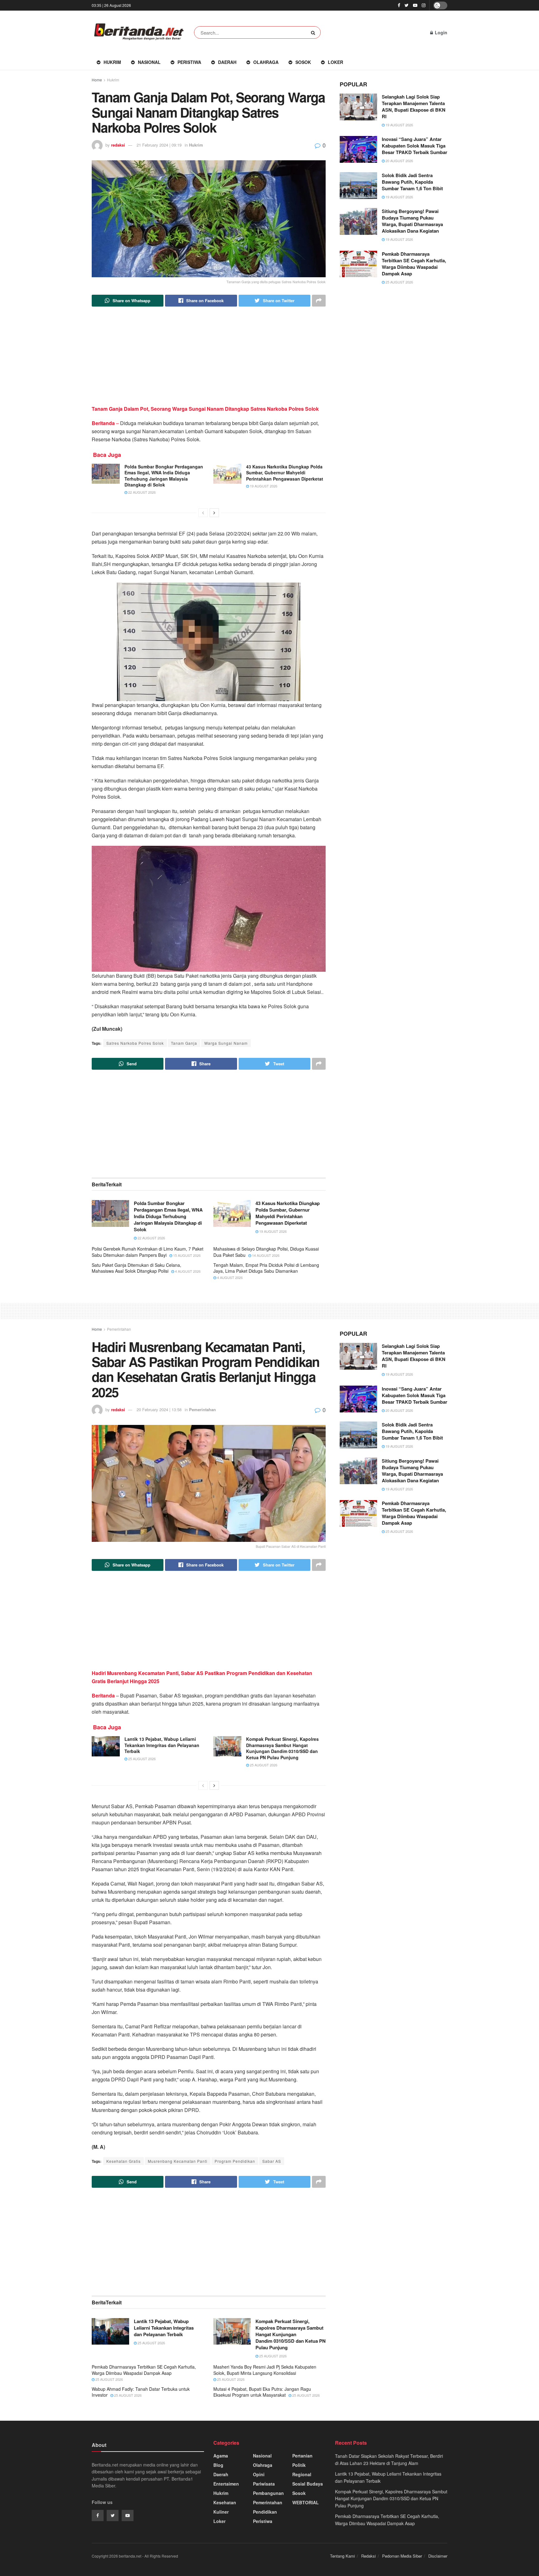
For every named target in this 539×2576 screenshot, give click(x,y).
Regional (302, 2474)
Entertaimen (226, 2484)
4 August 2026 (187, 1271)
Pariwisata (264, 2484)
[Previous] (203, 513)
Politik (299, 2465)
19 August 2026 (263, 486)
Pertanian (302, 2456)
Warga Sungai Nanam (226, 1043)
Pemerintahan (119, 1329)
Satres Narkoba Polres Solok (135, 1043)
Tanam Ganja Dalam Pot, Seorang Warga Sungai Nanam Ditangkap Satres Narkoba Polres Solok (205, 409)
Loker (335, 62)
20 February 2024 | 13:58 (159, 1409)
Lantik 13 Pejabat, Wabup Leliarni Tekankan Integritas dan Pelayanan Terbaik (162, 1745)
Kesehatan (225, 2502)
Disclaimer (438, 2556)
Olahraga (266, 62)
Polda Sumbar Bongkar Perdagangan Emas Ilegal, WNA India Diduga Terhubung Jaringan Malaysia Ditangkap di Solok (164, 476)
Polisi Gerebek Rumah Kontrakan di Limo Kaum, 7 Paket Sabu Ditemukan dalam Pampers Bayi (148, 1252)
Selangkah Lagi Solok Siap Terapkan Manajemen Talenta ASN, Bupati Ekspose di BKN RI (414, 107)
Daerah (227, 62)
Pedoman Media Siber (402, 2556)
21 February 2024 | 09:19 (159, 145)
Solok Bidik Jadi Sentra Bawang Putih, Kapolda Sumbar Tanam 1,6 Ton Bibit (412, 182)
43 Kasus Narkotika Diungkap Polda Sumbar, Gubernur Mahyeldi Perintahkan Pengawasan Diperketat (285, 473)
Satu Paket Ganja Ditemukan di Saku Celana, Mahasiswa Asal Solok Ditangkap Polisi (136, 1268)
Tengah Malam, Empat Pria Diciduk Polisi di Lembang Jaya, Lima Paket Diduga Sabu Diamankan (266, 1268)
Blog (218, 2465)
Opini (259, 2474)
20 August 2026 (399, 161)
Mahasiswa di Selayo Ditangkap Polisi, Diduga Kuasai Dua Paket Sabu (266, 1252)
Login (440, 32)
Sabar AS (272, 2161)
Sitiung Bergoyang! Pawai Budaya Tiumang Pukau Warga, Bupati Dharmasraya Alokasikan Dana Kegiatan (412, 221)
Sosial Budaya (308, 2484)
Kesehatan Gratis (124, 2161)
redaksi (118, 145)
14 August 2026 (265, 1255)
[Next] (214, 513)
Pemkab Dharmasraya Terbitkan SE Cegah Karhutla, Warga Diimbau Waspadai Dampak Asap (414, 264)
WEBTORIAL (306, 2502)
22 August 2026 (141, 492)
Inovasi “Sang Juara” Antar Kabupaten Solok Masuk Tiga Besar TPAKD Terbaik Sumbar (415, 146)
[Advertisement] (209, 361)
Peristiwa (189, 62)
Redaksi (369, 2556)
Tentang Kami (342, 2556)
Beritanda (103, 1695)
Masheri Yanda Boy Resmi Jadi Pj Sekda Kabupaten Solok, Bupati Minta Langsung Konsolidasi (265, 2370)
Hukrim (112, 62)
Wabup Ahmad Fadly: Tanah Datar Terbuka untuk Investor (141, 2392)
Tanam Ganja (184, 1043)
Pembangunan (268, 2493)
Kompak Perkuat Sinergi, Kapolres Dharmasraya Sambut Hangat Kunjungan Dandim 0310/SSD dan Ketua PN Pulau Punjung (282, 1748)
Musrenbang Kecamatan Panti (178, 2161)
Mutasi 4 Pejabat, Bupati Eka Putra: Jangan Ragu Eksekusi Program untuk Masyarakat (262, 2392)
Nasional (149, 62)
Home (97, 80)
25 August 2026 (399, 282)
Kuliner (221, 2512)
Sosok (303, 62)
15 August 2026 (186, 1255)
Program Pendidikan (235, 2161)
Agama (221, 2456)
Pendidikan (265, 2512)
